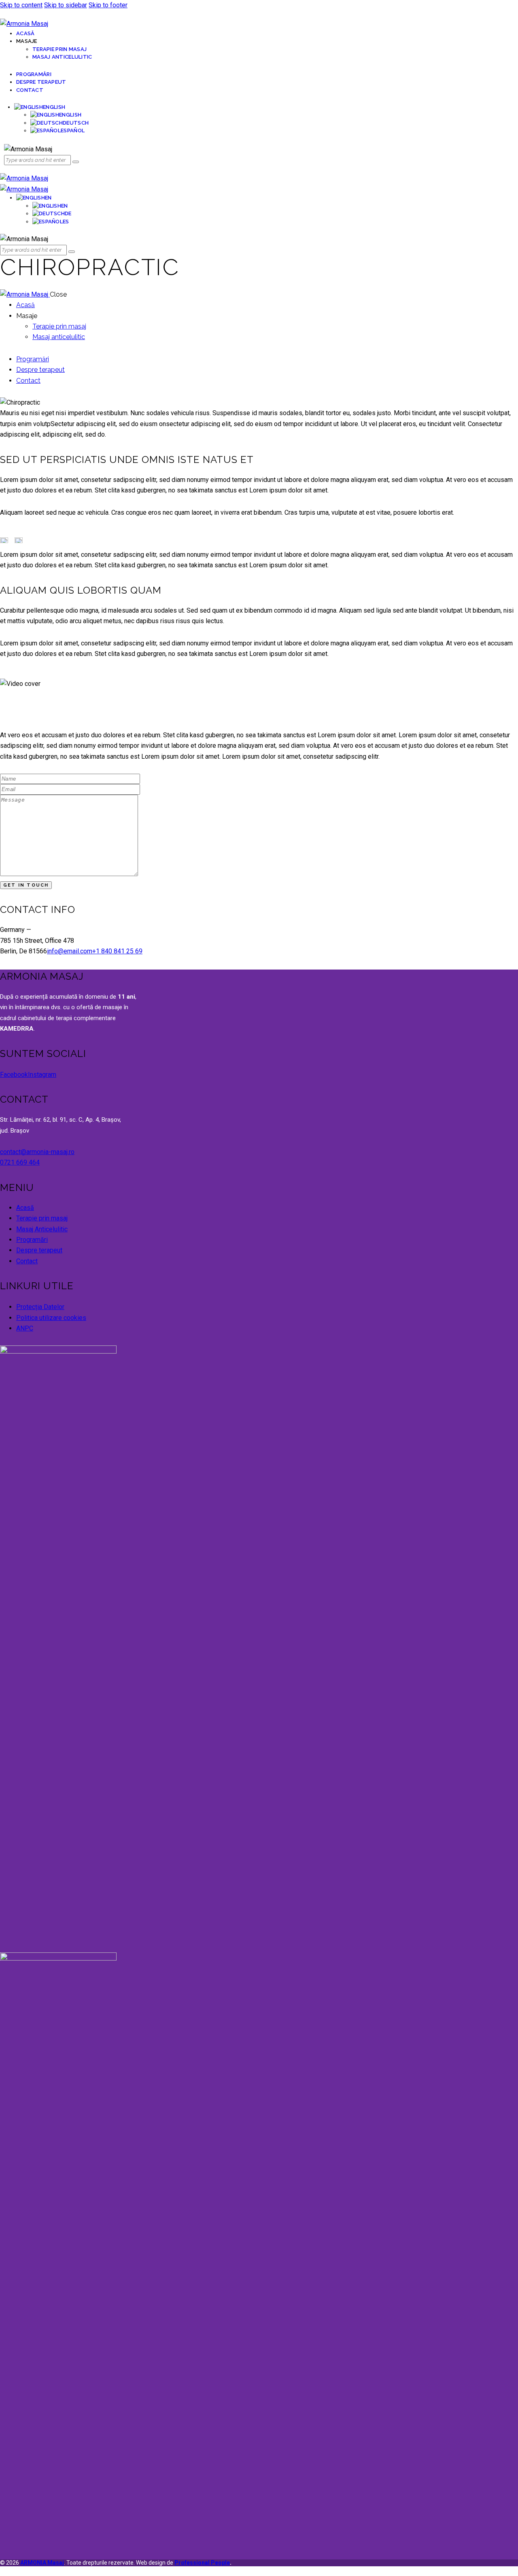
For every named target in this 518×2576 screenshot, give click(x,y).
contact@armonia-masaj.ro (37, 1152)
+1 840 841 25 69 (117, 951)
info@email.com (70, 951)
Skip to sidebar (66, 5)
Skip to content (21, 5)
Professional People (202, 2563)
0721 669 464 (20, 1162)
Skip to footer (108, 5)
